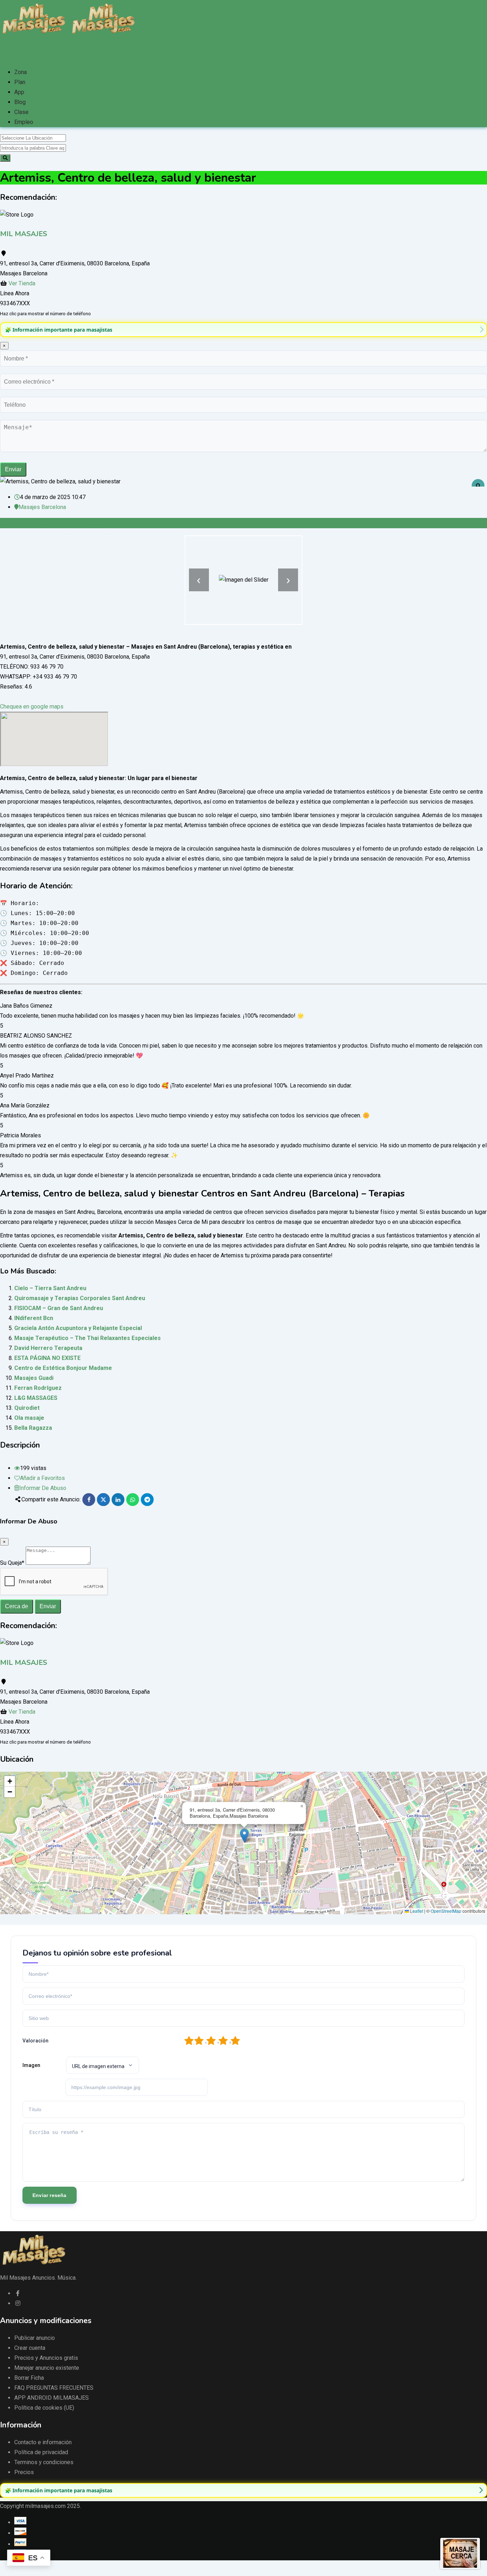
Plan (20, 82)
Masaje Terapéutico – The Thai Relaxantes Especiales (88, 1338)
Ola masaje (29, 1418)
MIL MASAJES (24, 234)
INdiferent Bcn (34, 1318)
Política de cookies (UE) (44, 2408)
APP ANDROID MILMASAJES (52, 2398)
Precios (24, 2472)
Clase (21, 112)
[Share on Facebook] (89, 1500)
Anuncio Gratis (23, 46)
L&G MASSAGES (36, 1398)
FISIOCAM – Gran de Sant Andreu (59, 1308)
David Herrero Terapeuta (48, 1348)
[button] (244, 1836)
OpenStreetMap (446, 1911)
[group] (243, 330)
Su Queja (12, 1563)
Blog (20, 102)
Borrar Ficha (29, 2378)
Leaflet (416, 1911)
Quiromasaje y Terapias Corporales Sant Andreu (80, 1298)
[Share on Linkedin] (118, 1500)
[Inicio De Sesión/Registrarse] (2, 56)
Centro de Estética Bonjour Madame (63, 1368)
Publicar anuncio (35, 2338)
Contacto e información (43, 2442)
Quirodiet (27, 1408)
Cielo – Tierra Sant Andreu (50, 1288)
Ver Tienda (22, 283)
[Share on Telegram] (147, 1500)
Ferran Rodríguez (38, 1388)
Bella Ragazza (33, 1428)
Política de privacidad (41, 2452)
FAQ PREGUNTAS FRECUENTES (54, 2388)
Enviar (13, 469)
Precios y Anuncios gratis (46, 2358)
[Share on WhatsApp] (133, 1500)
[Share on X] (103, 1500)
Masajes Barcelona (42, 507)
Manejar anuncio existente (47, 2368)
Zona (20, 72)
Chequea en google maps (32, 707)
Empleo (24, 122)
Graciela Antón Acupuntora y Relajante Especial (78, 1328)
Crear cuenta (30, 2348)
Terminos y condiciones (44, 2462)
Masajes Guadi (34, 1378)
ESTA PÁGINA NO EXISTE (47, 1358)
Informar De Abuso (43, 1488)
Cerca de (17, 1606)
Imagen (31, 2065)
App (19, 92)
